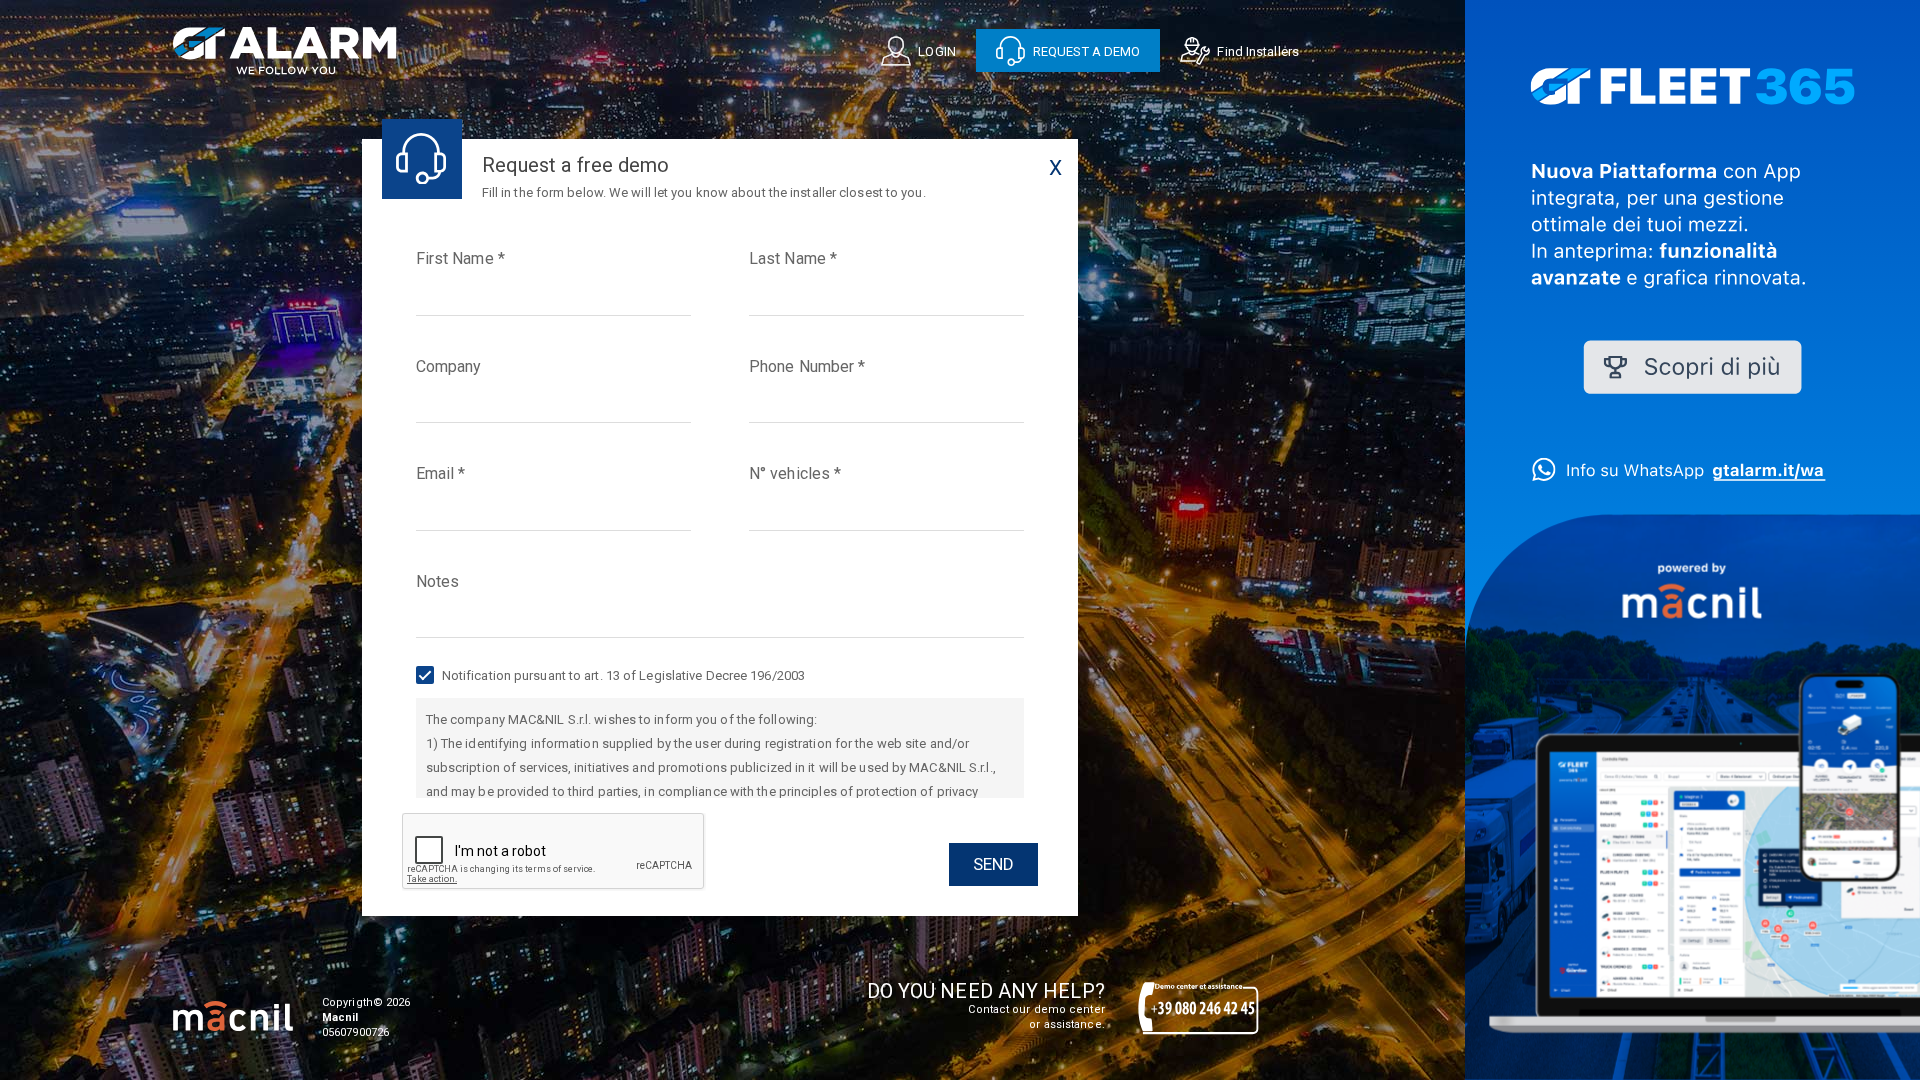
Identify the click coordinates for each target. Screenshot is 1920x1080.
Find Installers (1256, 51)
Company (449, 366)
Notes (438, 581)
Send (993, 864)
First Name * (460, 258)
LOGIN (935, 51)
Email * (441, 473)
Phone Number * (807, 366)
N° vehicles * (795, 473)
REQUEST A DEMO (1085, 51)
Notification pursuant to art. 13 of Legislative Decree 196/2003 (622, 675)
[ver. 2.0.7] (233, 1016)
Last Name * (793, 258)
